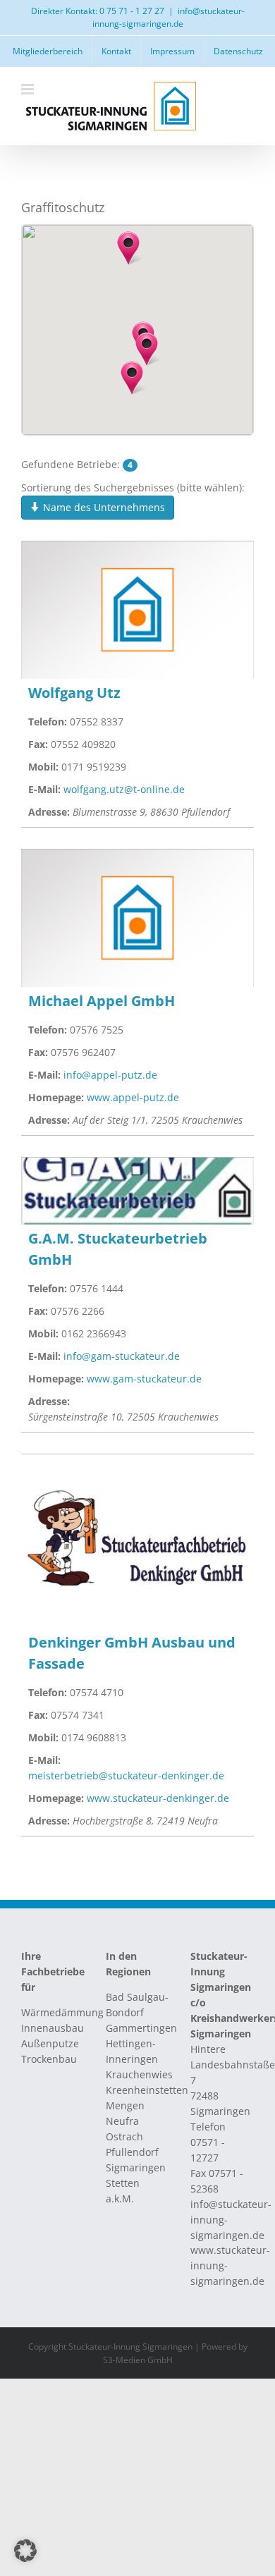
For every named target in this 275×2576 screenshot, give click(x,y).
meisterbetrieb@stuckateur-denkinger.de (126, 1775)
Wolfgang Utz (74, 693)
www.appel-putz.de (133, 1097)
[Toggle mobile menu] (29, 89)
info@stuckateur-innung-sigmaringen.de (169, 17)
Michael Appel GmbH (102, 1001)
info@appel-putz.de (110, 1075)
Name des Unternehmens (103, 507)
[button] (132, 378)
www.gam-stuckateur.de (144, 1379)
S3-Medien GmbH (138, 2360)
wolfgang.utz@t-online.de (124, 789)
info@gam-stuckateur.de (122, 1356)
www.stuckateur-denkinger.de (158, 1798)
